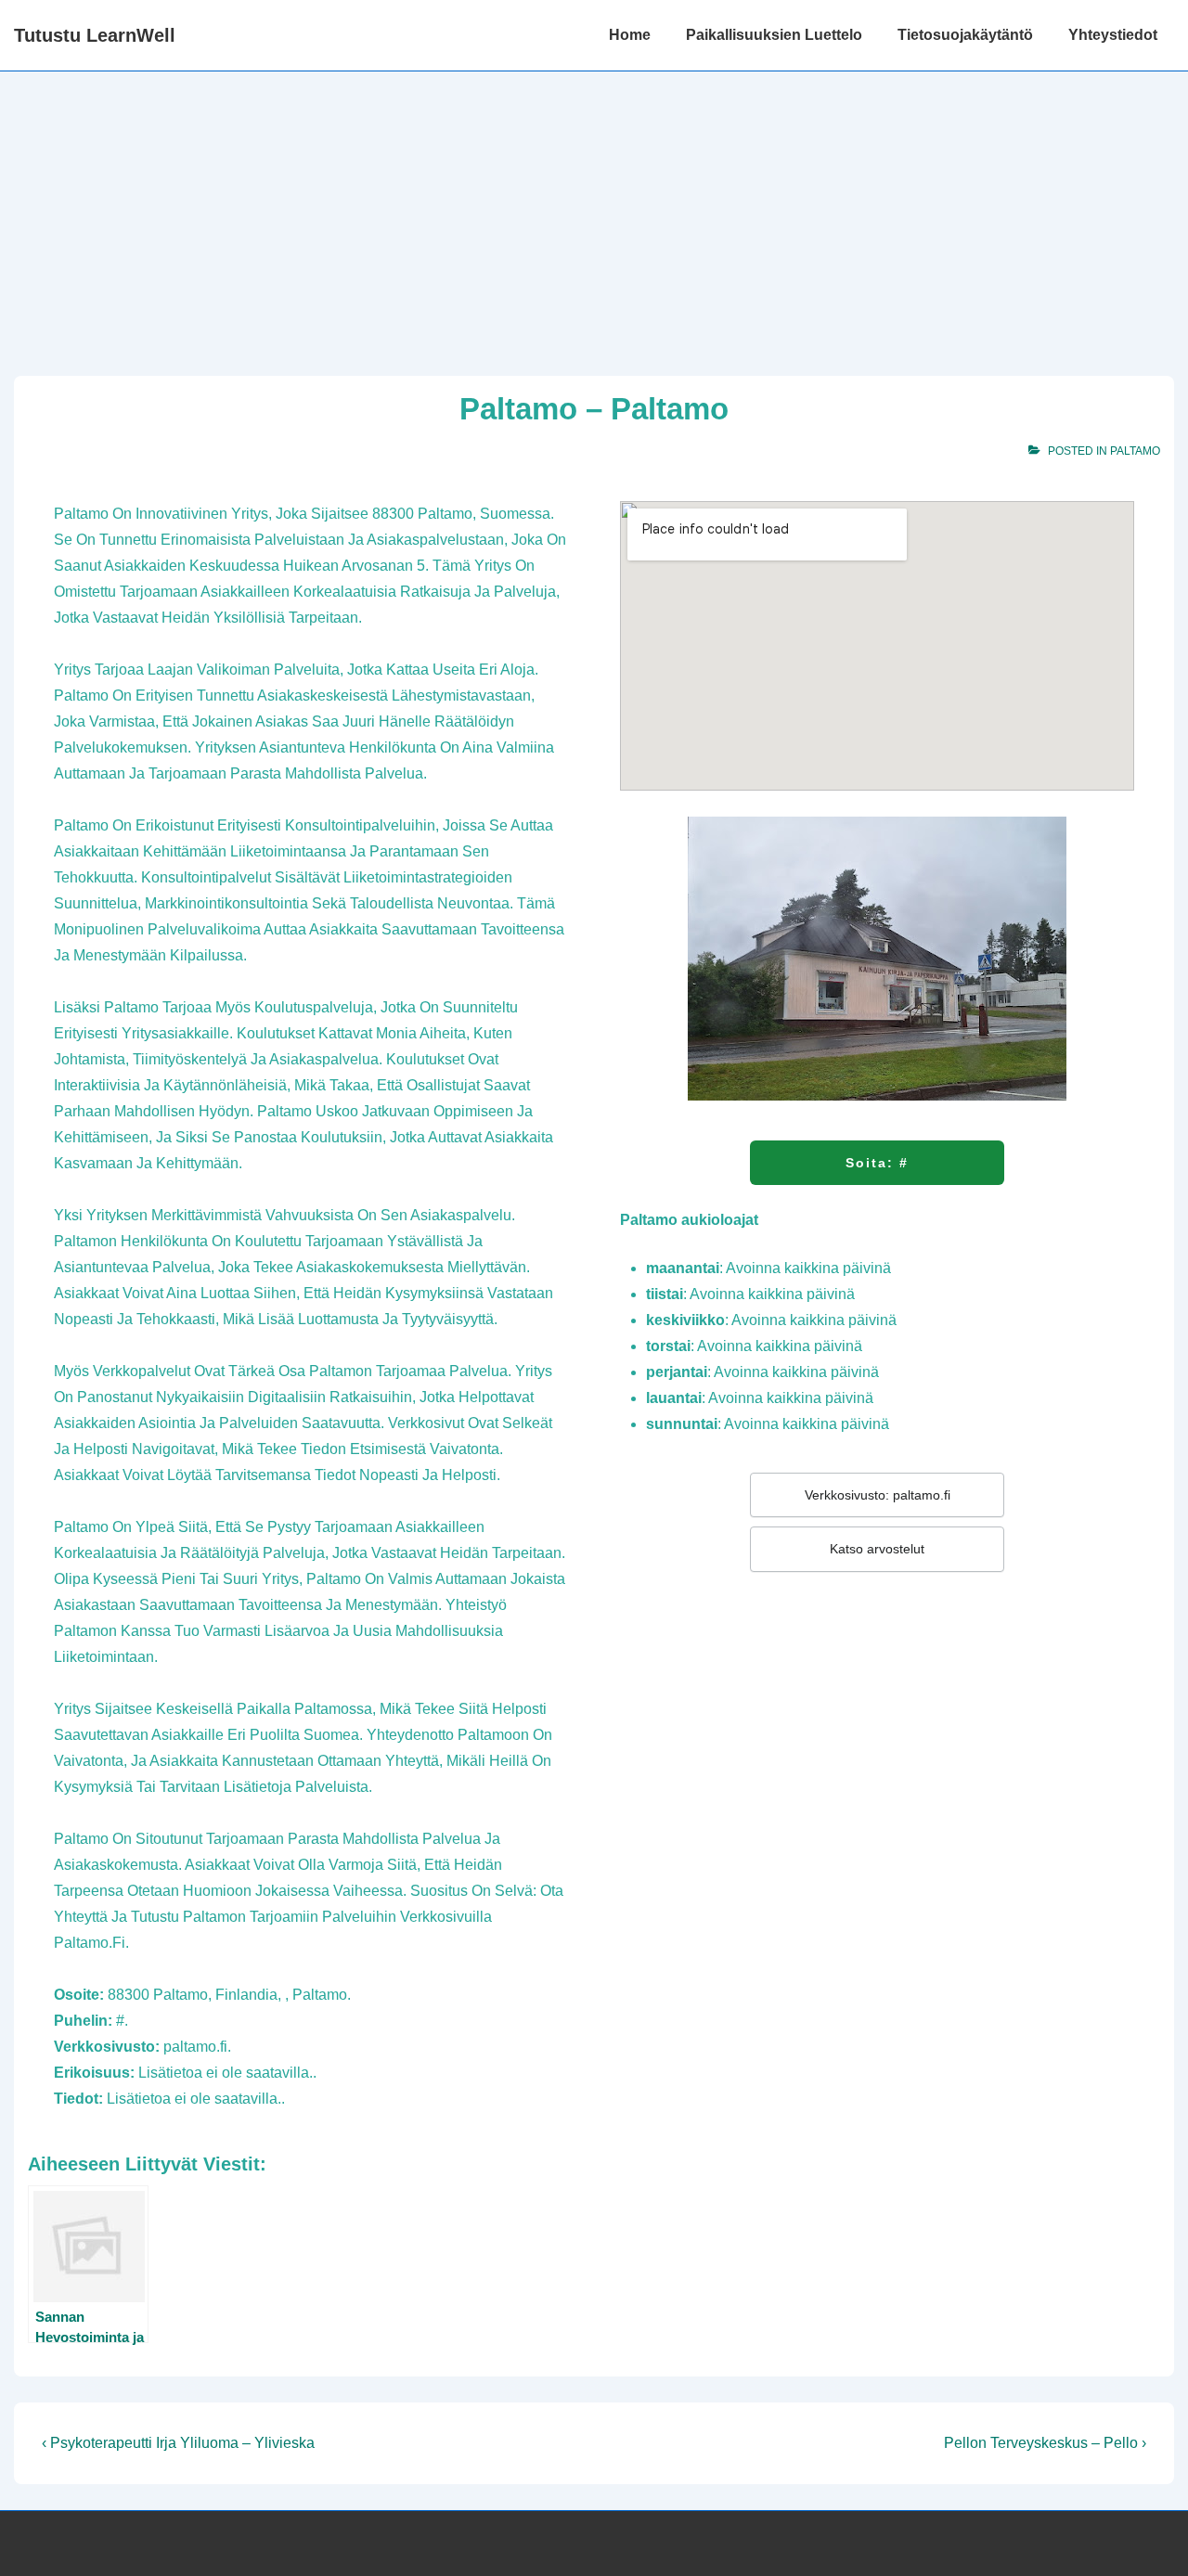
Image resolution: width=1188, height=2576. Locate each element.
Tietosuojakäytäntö (965, 35)
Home (630, 35)
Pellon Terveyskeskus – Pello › (1045, 2443)
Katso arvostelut (877, 1549)
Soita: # (877, 1163)
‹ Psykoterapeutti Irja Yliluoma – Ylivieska (178, 2443)
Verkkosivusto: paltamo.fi (878, 1495)
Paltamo (1135, 451)
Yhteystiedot (1113, 35)
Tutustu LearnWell (95, 35)
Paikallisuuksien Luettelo (774, 35)
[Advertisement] (594, 211)
